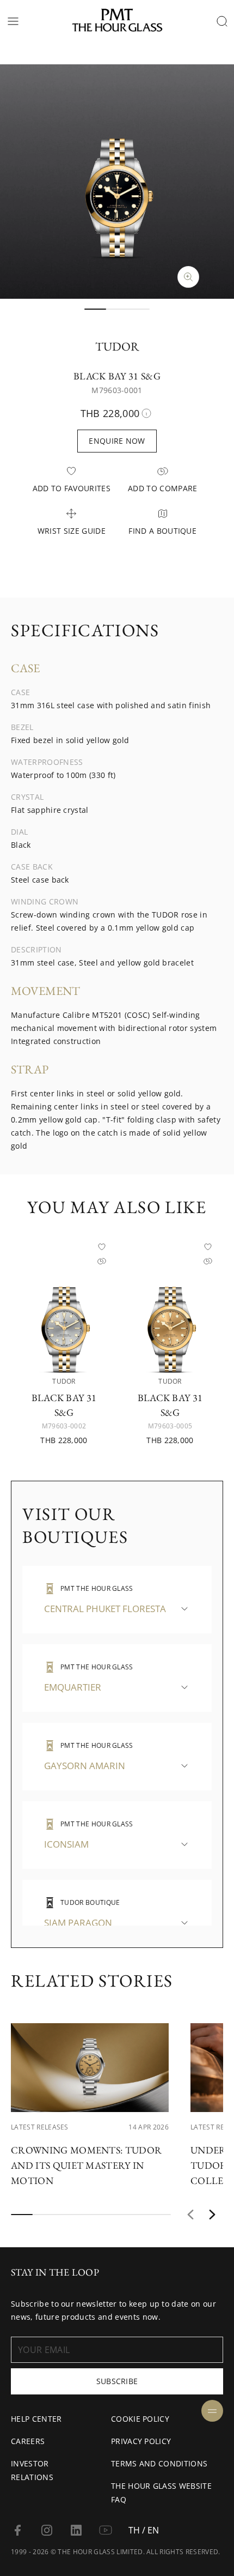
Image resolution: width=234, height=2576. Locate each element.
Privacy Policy (141, 2441)
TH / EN (144, 2530)
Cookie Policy (140, 2419)
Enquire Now (117, 441)
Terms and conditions (159, 2463)
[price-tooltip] (146, 413)
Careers (28, 2441)
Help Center (36, 2419)
